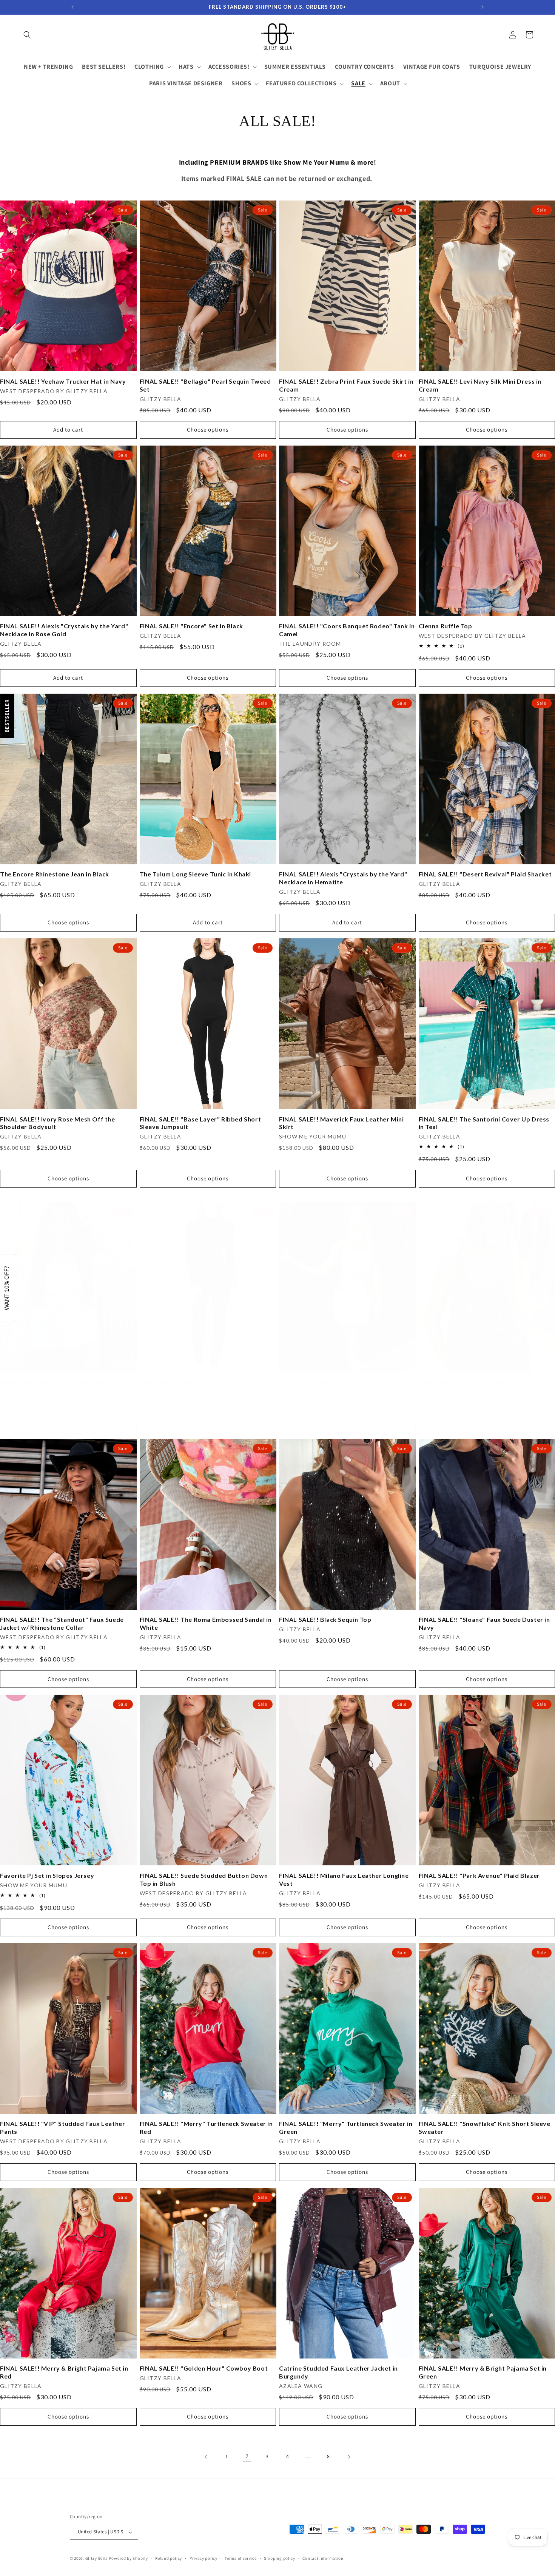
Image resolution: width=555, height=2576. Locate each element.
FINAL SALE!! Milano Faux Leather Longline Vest (344, 1879)
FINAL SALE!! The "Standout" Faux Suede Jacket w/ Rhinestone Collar (62, 1623)
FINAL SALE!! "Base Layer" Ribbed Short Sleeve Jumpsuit (200, 1123)
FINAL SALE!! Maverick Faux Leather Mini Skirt (341, 1123)
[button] (27, 35)
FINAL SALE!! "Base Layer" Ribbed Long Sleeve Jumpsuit (199, 1386)
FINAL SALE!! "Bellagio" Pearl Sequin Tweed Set (205, 385)
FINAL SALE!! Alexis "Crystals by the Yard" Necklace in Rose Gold (64, 630)
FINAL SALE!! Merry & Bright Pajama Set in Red (64, 2372)
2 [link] (247, 2456)
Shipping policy (280, 2558)
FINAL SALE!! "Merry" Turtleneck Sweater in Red (206, 2127)
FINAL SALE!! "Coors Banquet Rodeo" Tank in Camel (347, 630)
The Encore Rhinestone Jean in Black (55, 874)
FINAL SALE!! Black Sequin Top (325, 1619)
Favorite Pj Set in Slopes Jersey (47, 1875)
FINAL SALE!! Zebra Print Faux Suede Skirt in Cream (346, 385)
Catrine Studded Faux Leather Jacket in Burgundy (338, 2372)
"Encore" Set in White (311, 1382)
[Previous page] (206, 2457)
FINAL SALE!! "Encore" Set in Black (191, 626)
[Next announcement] (483, 7)
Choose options (208, 430)
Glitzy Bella (97, 2559)
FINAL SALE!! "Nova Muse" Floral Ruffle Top (66, 1382)
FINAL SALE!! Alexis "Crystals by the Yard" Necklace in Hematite (343, 878)
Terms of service (240, 2558)
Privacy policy (203, 2558)
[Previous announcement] (72, 7)
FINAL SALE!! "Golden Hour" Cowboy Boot (204, 2368)
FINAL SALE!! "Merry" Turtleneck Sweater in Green (346, 2127)
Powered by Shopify (129, 2559)
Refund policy (169, 2558)
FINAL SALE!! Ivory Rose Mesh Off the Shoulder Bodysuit (58, 1123)
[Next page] (349, 2457)
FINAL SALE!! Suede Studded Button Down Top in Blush (204, 1879)
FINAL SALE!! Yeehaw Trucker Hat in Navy (63, 381)
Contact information (323, 2558)
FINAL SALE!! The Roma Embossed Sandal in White (206, 1623)
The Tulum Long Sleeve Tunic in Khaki (196, 874)
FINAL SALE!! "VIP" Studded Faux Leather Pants (62, 2127)
